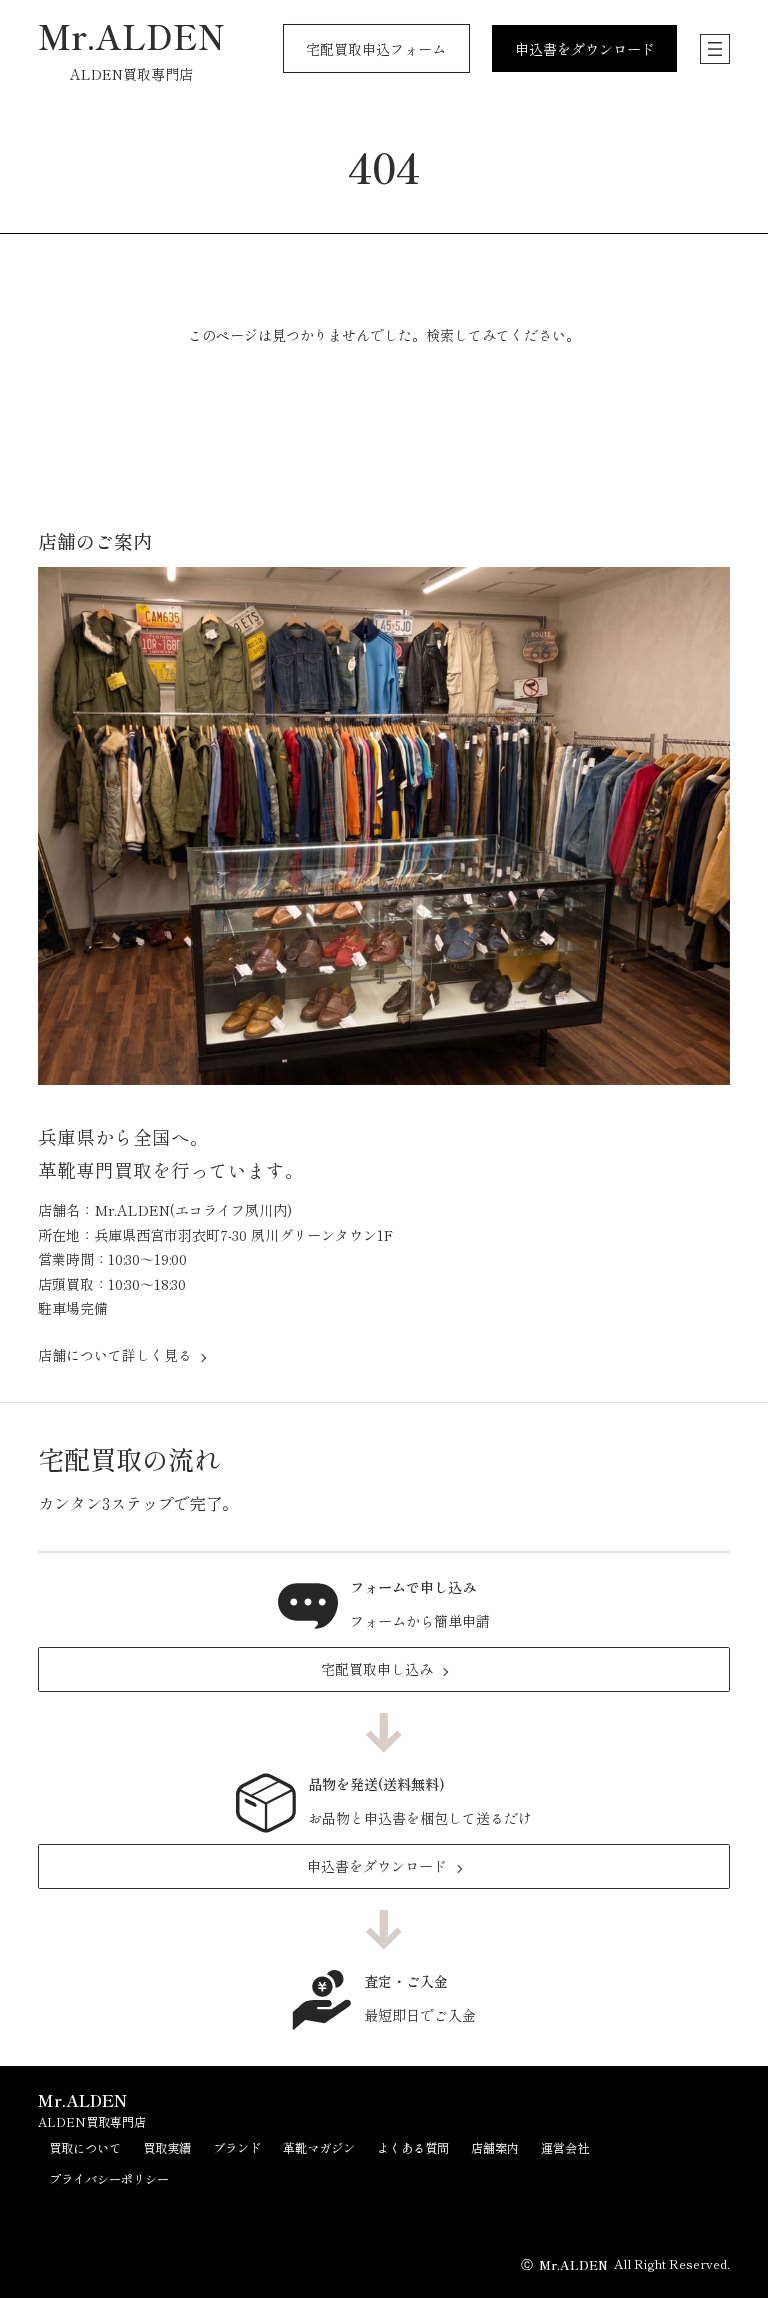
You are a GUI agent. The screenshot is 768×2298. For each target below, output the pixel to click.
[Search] (531, 393)
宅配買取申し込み (377, 1669)
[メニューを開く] (715, 49)
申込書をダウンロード (377, 1866)
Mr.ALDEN (131, 35)
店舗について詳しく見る (115, 1355)
